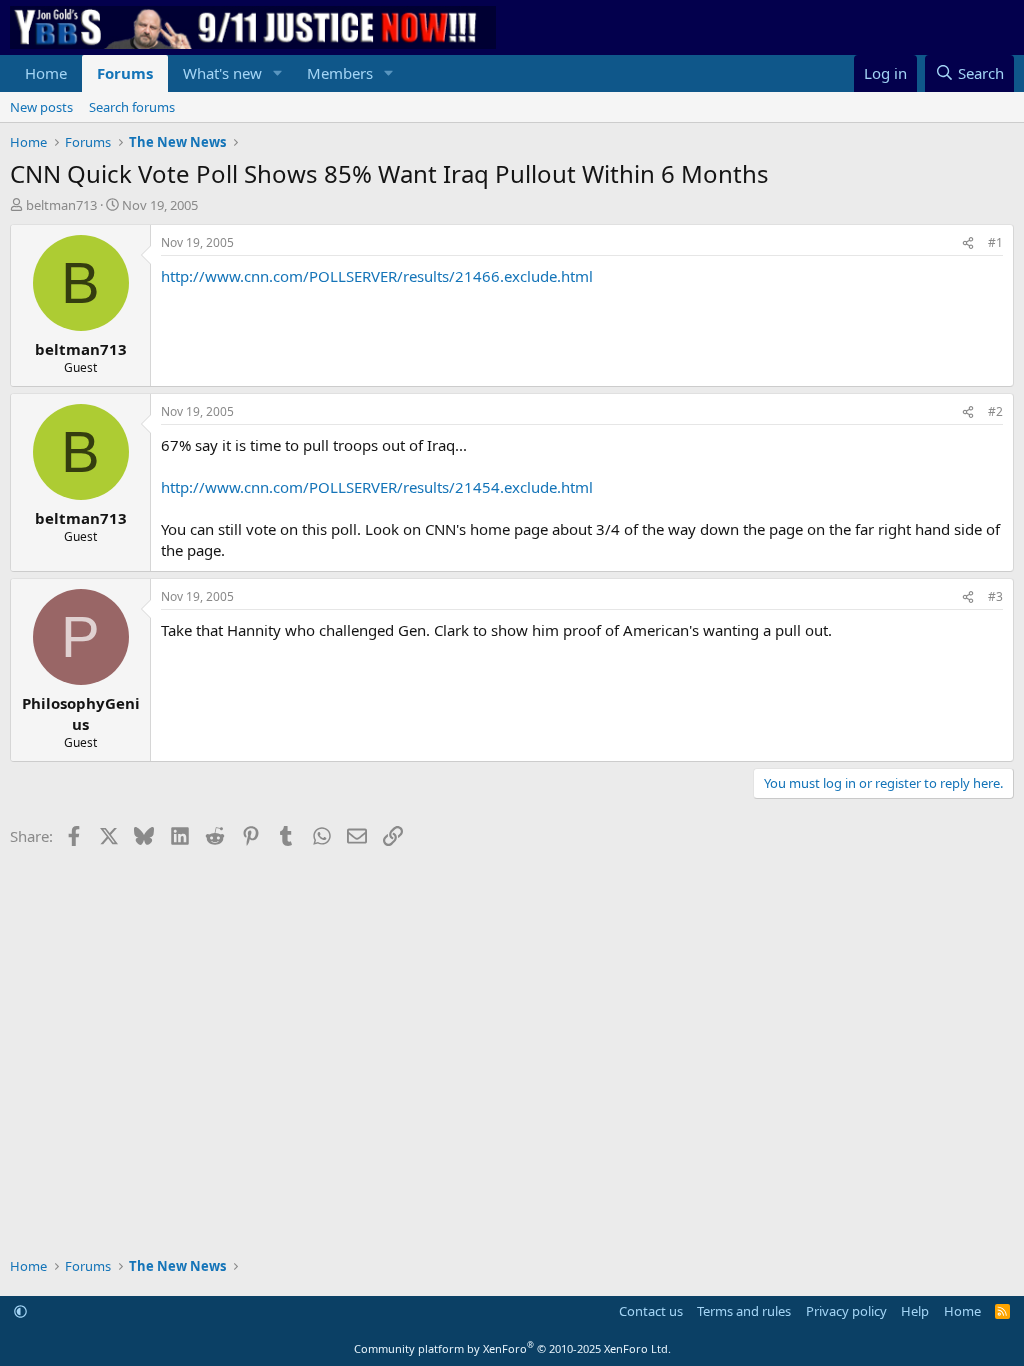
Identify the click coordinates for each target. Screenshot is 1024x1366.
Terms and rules (744, 1311)
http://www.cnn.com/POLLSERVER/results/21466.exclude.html (377, 276)
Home (46, 73)
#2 (995, 411)
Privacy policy (846, 1311)
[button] (278, 73)
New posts (41, 107)
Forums (125, 73)
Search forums (132, 107)
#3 (995, 596)
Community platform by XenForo (512, 1348)
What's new (222, 73)
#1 (995, 242)
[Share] (968, 243)
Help (915, 1311)
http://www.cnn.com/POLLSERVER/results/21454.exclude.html (377, 487)
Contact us (651, 1311)
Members (340, 73)
